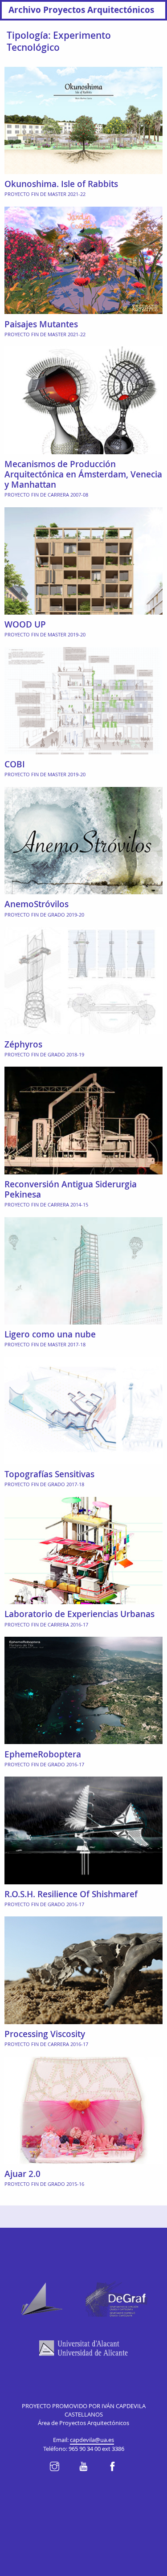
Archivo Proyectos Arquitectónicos (81, 10)
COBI (15, 764)
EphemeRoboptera (43, 1754)
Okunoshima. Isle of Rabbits (61, 184)
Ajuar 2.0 (22, 2174)
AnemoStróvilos (37, 904)
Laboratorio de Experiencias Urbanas (79, 1614)
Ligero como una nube (50, 1334)
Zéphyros (23, 1044)
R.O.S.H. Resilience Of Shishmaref (71, 1894)
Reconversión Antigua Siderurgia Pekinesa (71, 1189)
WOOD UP (25, 624)
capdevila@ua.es (92, 2440)
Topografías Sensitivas (49, 1474)
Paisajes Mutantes (41, 324)
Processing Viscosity (45, 2034)
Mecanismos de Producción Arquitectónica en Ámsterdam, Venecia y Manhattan (83, 474)
